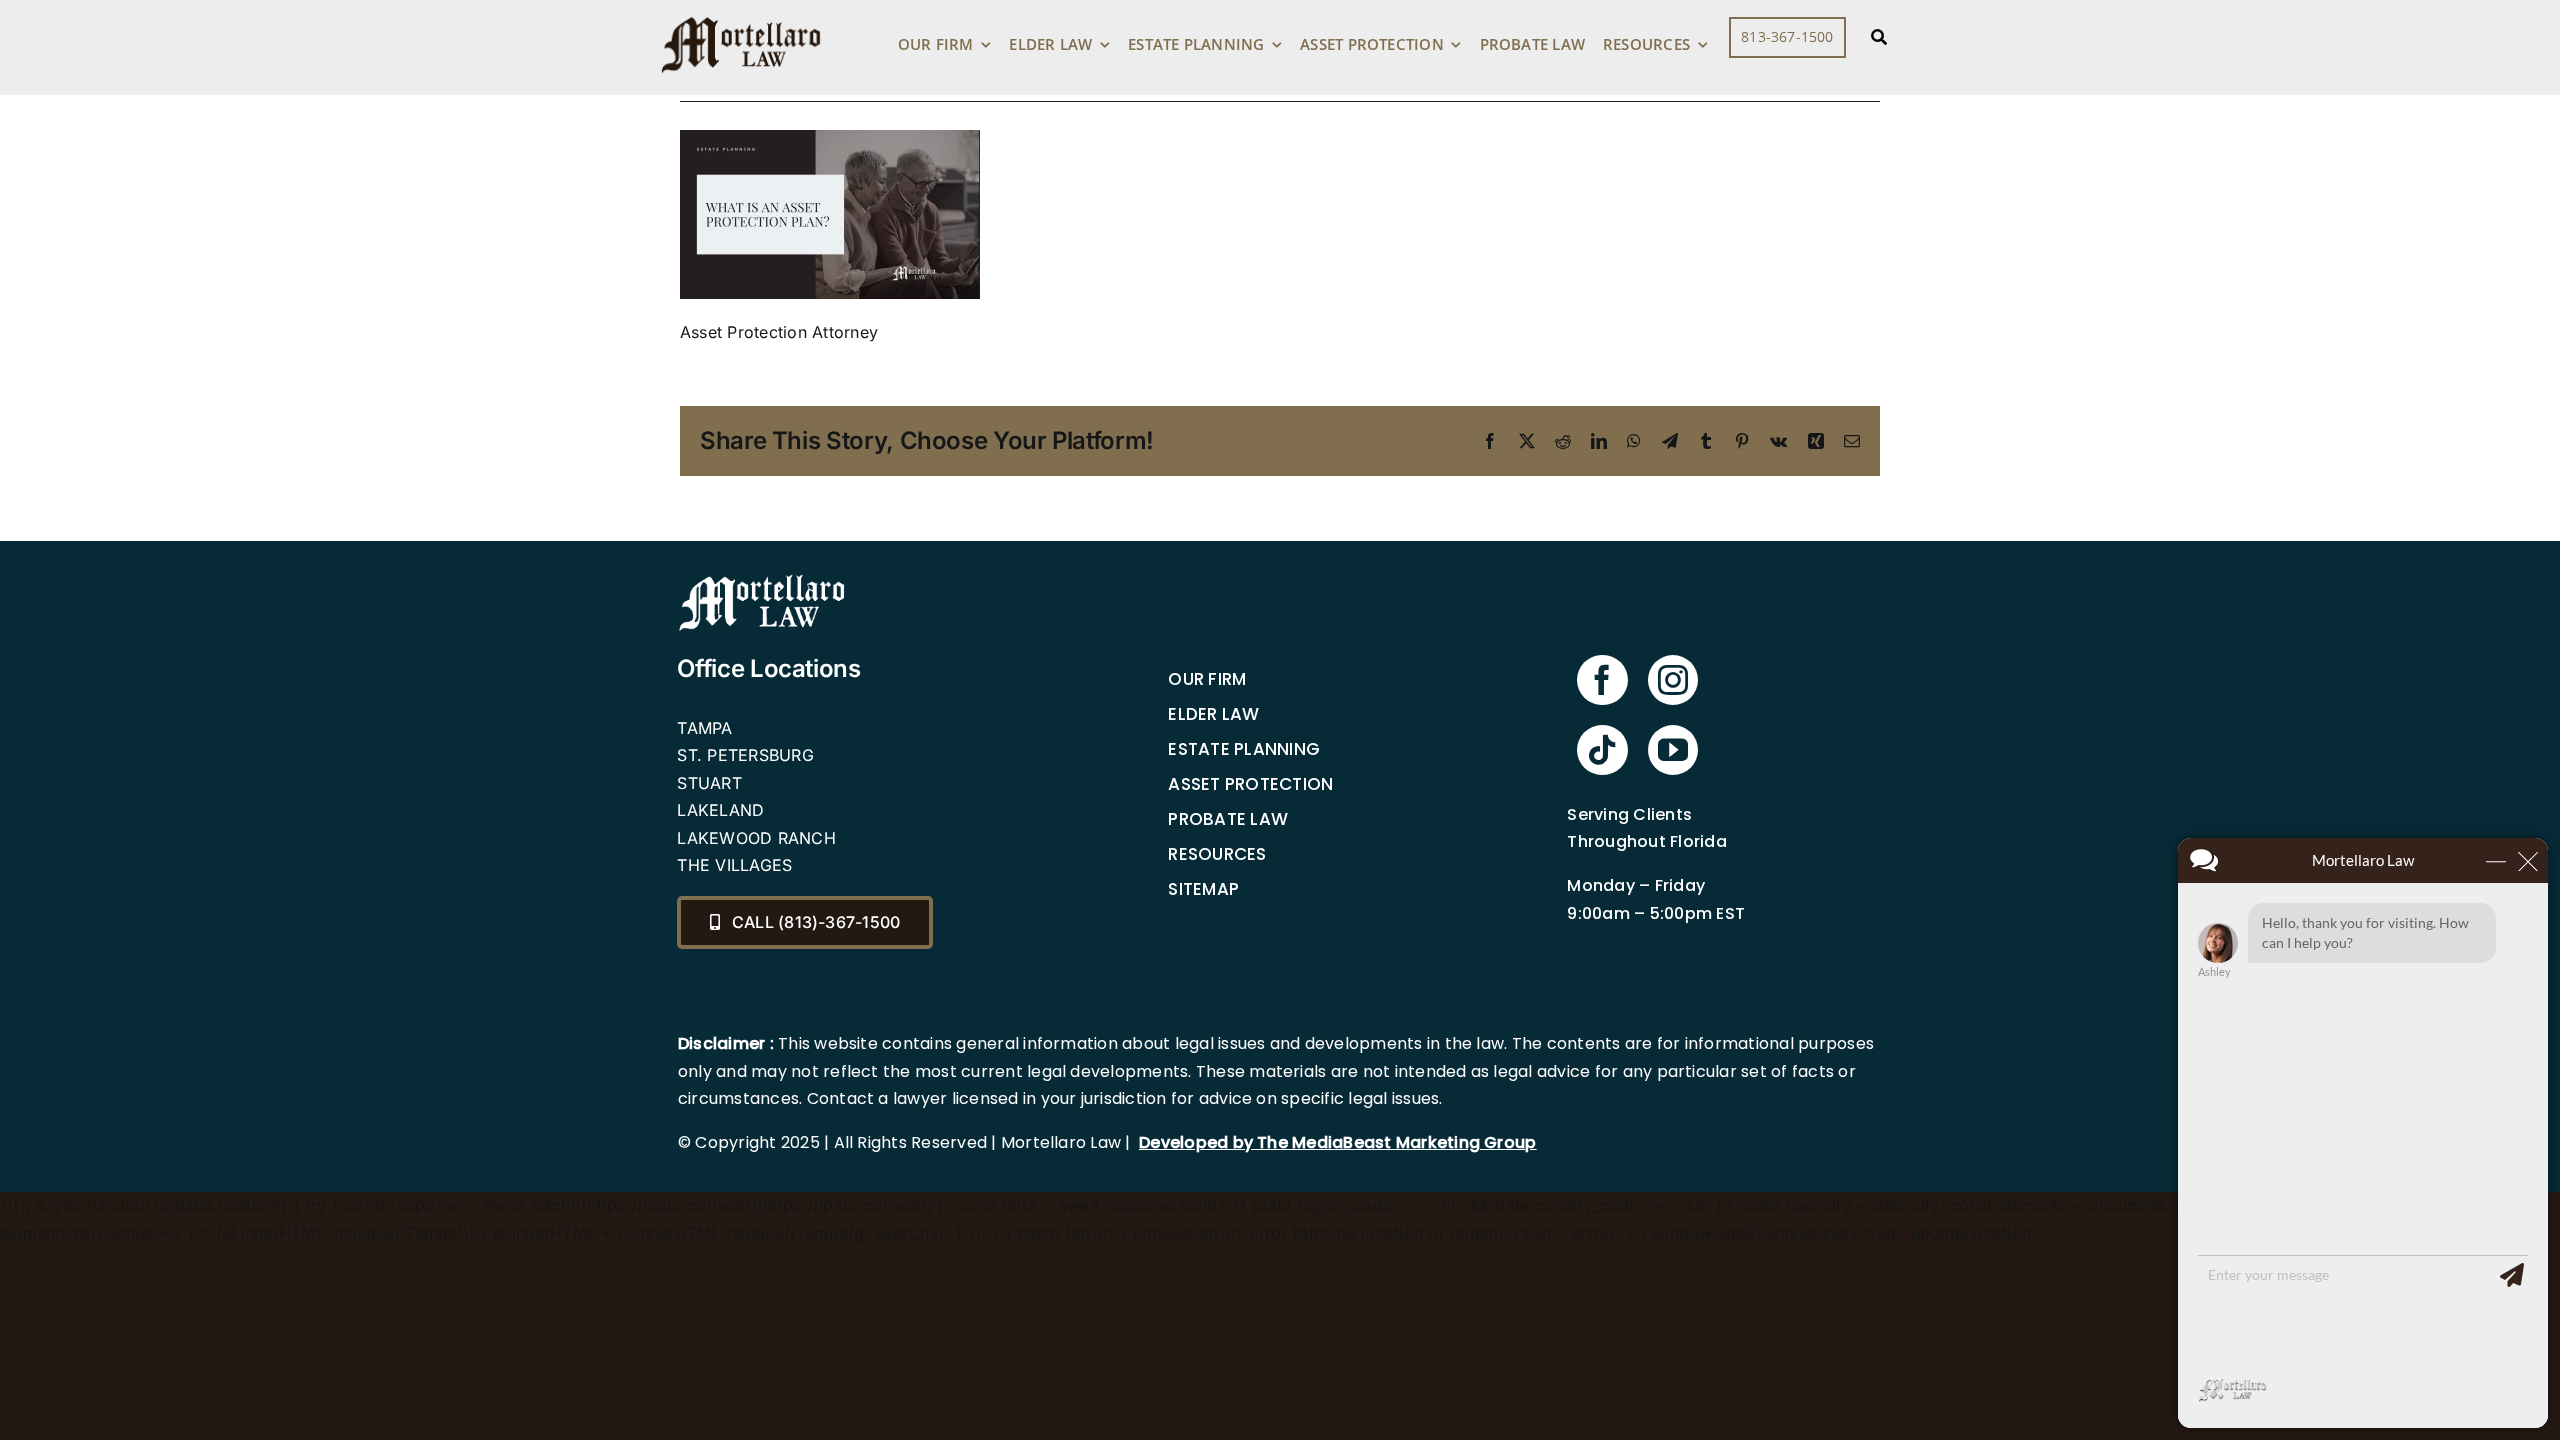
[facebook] (1602, 680)
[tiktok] (1602, 750)
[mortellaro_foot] (762, 579)
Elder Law (1213, 714)
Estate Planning (1244, 749)
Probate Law (1228, 819)
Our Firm (1207, 679)
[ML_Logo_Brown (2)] (741, 12)
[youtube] (1673, 750)
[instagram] (1673, 680)
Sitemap (1203, 889)
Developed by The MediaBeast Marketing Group (1337, 1142)
